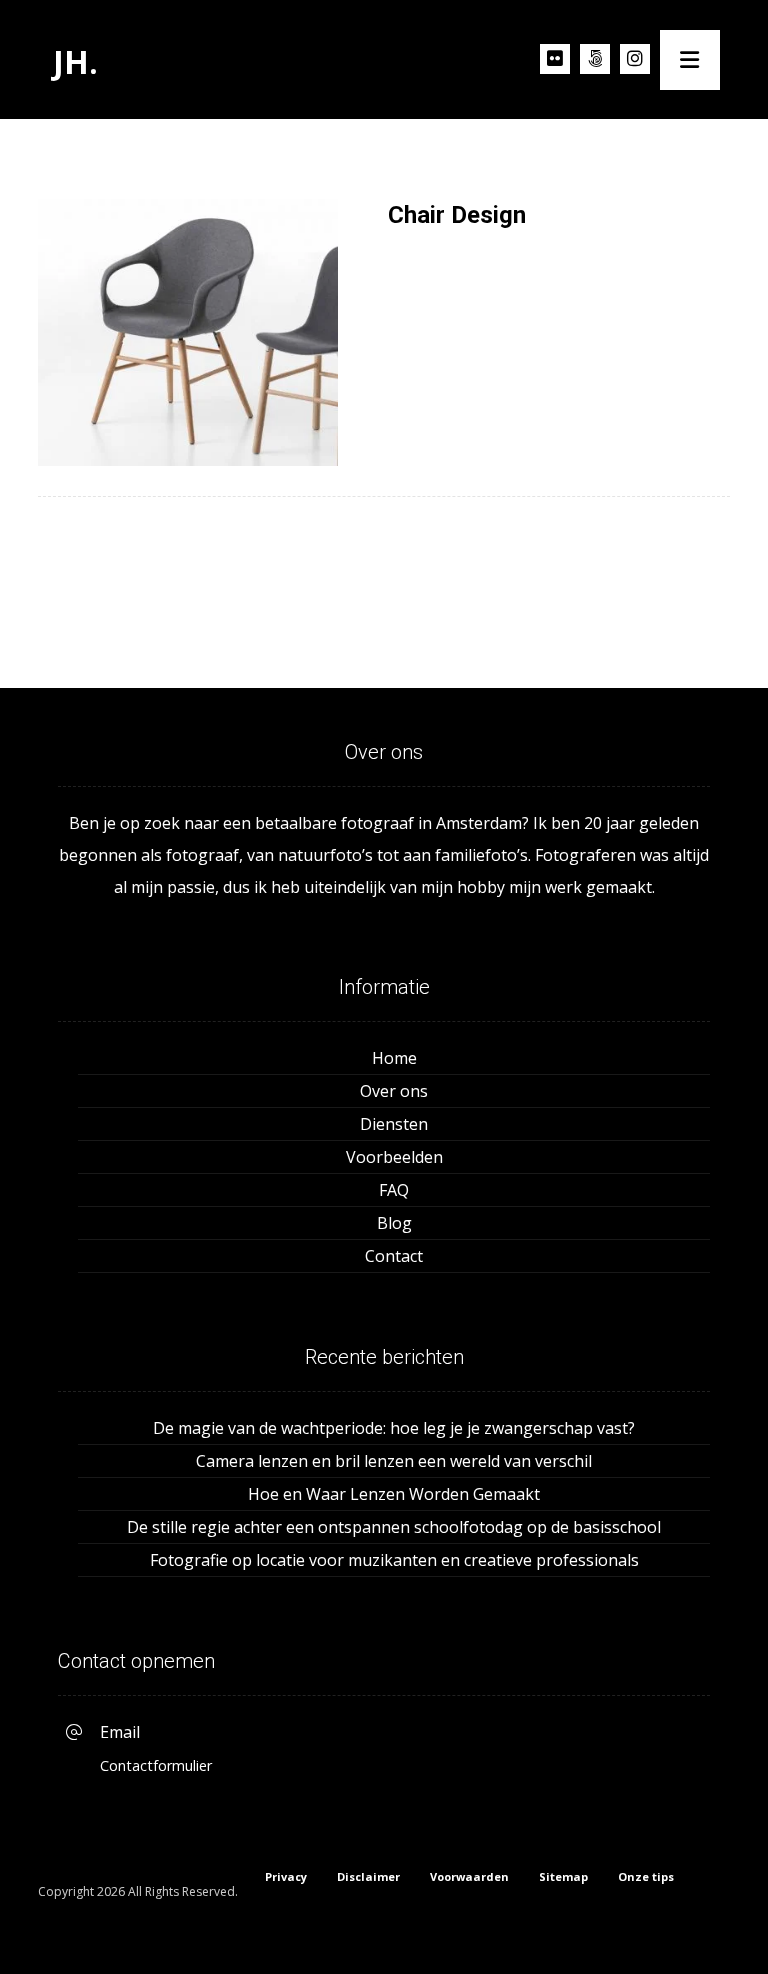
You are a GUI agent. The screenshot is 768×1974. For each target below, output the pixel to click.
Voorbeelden (394, 1157)
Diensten (394, 1124)
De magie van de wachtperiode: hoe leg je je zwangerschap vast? (394, 1428)
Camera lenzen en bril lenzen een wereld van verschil (394, 1461)
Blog (394, 1223)
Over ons (394, 1091)
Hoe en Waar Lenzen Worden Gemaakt (394, 1494)
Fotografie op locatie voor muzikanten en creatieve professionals (394, 1560)
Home (394, 1058)
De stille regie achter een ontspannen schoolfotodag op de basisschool (394, 1527)
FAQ (394, 1190)
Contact (394, 1256)
